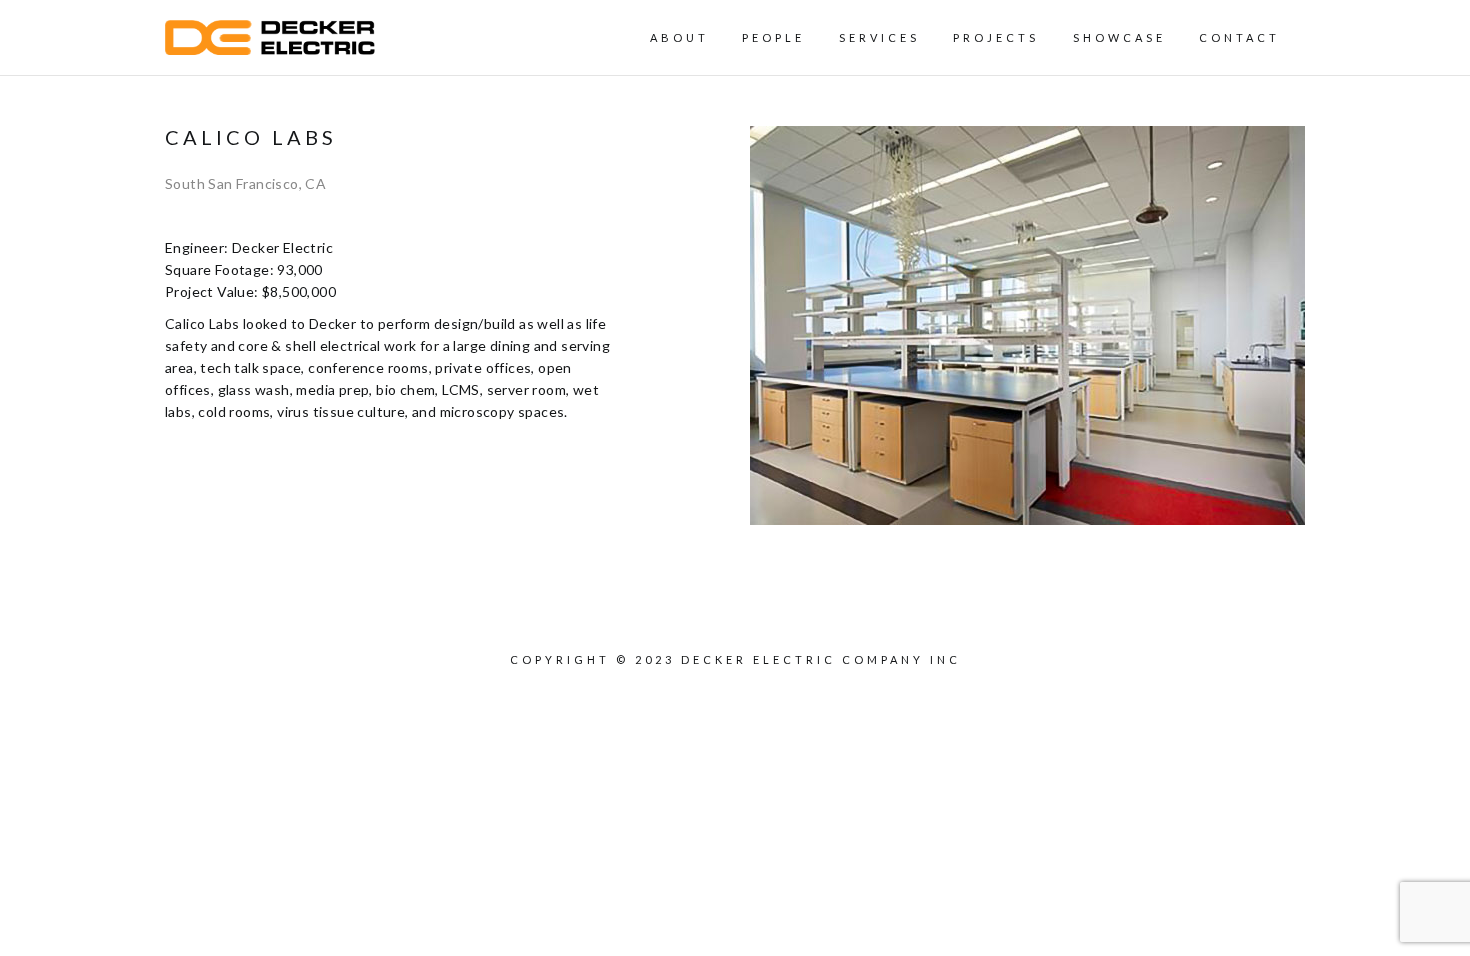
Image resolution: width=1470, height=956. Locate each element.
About (679, 37)
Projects (996, 37)
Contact (1239, 37)
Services (879, 37)
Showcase (1119, 37)
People (773, 37)
